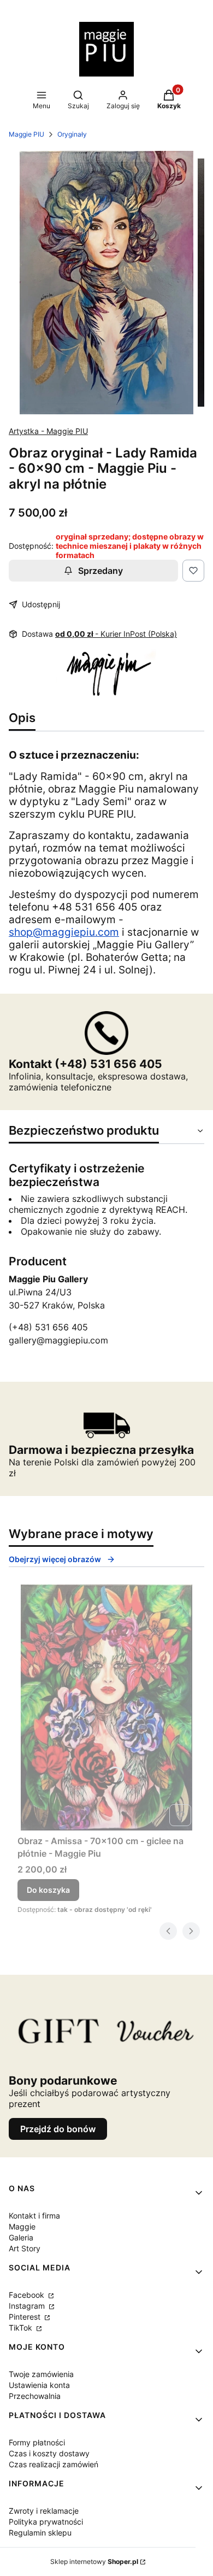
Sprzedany (100, 571)
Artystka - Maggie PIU (48, 431)
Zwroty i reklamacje (44, 2511)
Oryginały (72, 134)
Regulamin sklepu (40, 2533)
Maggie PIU (26, 134)
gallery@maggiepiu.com (58, 1340)
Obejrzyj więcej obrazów (55, 1559)
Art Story (25, 2248)
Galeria (21, 2237)
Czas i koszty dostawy (49, 2453)
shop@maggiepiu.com (64, 932)
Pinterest (26, 2317)
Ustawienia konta (39, 2385)
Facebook (28, 2295)
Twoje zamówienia (41, 2374)
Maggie (22, 2226)
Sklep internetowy (94, 2562)
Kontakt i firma (34, 2216)
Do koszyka (48, 1890)
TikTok (22, 2328)
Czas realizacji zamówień (54, 2464)
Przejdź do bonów (58, 2129)
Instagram (28, 2306)
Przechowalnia (35, 2396)
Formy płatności (37, 2442)
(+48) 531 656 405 (48, 1327)
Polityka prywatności (46, 2522)
